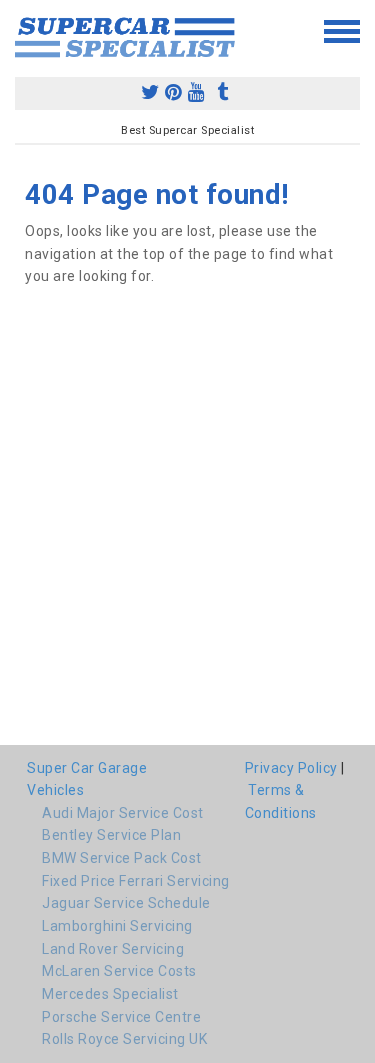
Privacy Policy (291, 768)
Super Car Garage (87, 768)
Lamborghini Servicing (117, 926)
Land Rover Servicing (113, 949)
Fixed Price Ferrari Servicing (136, 881)
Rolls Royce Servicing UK (124, 1039)
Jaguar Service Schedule (126, 903)
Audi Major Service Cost (123, 813)
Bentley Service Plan (111, 835)
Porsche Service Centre (121, 1017)
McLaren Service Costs (119, 971)
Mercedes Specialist (110, 994)
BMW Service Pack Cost (122, 858)
